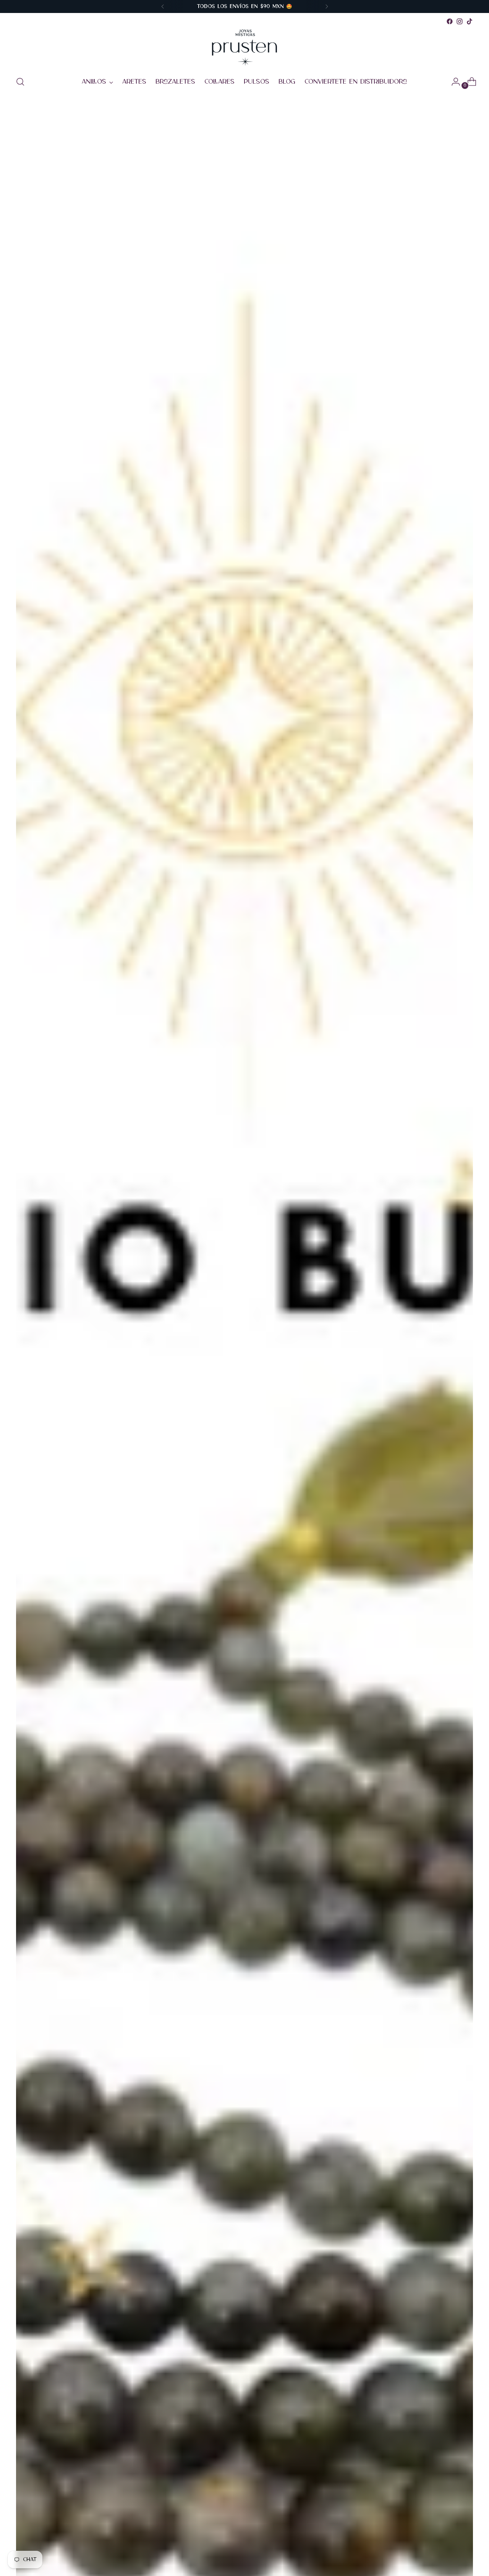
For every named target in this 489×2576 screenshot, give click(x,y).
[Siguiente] (327, 6)
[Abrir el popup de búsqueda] (20, 82)
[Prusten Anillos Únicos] (244, 48)
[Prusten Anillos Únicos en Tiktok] (470, 21)
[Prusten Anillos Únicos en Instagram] (460, 21)
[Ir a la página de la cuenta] (453, 82)
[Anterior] (163, 6)
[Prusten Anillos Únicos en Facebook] (450, 21)
